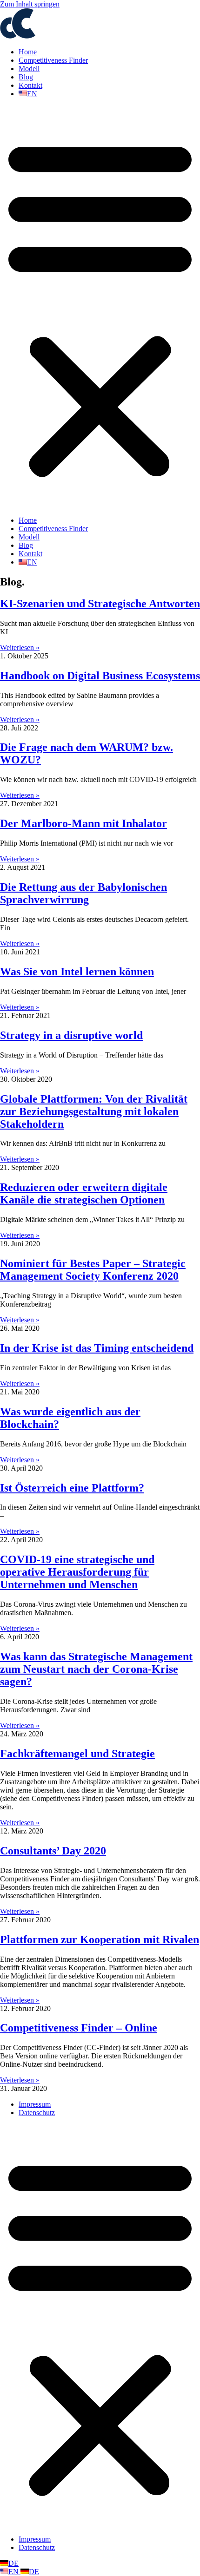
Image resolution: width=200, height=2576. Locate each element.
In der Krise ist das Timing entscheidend (97, 1348)
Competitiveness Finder (53, 60)
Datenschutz (37, 2113)
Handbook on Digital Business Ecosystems (100, 676)
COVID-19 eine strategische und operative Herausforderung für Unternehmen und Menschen (77, 1572)
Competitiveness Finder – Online (79, 2028)
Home (28, 52)
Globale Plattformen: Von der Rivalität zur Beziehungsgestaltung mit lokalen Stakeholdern (94, 1111)
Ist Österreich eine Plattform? (72, 1488)
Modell (29, 69)
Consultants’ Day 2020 (53, 1851)
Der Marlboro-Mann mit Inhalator (83, 823)
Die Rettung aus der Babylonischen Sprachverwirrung (83, 893)
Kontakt (30, 85)
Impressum (35, 2104)
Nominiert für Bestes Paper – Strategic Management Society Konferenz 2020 (93, 1270)
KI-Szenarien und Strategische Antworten (100, 604)
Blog (26, 77)
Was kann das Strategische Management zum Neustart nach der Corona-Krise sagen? (96, 1669)
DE (13, 2563)
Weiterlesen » (20, 647)
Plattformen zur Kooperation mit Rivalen (100, 1939)
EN (14, 2572)
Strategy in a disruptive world (71, 1035)
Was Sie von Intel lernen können (77, 972)
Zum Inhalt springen (30, 4)
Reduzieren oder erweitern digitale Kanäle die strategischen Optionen (84, 1193)
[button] (100, 307)
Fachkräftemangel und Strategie (77, 1754)
